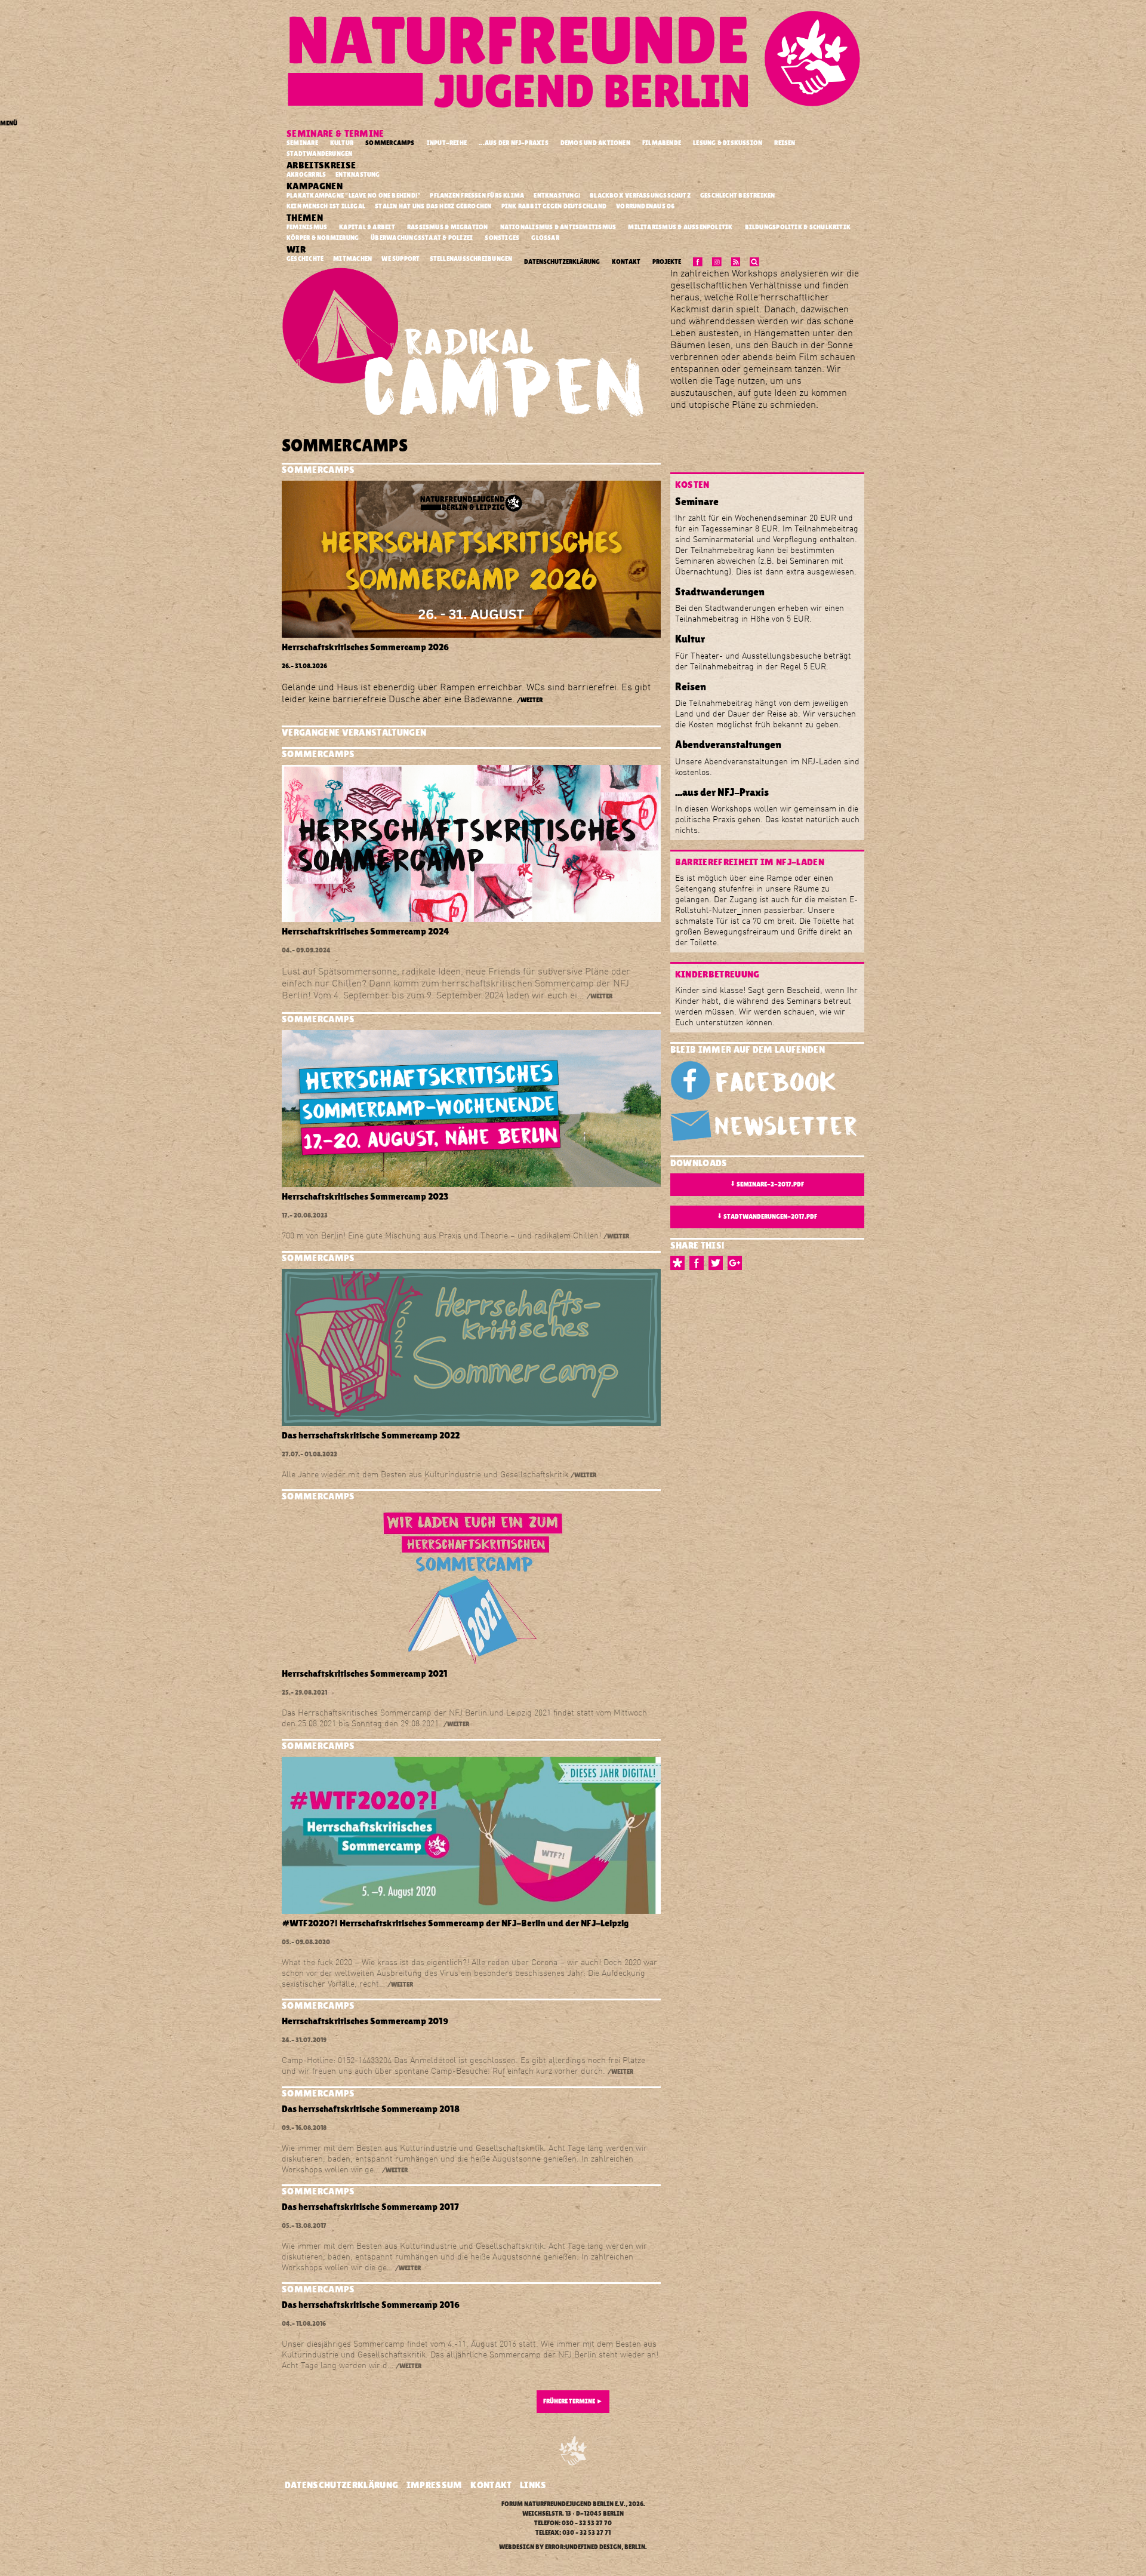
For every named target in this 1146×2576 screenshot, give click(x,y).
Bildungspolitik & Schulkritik (798, 227)
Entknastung (358, 174)
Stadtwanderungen (320, 154)
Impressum (435, 2485)
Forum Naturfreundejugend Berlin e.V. (563, 2504)
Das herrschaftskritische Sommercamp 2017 (370, 2207)
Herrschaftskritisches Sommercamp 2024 (366, 931)
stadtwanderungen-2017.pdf (767, 1216)
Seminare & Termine (336, 133)
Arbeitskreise (322, 165)
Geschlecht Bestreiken (738, 195)
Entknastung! (557, 195)
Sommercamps (390, 143)
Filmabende (662, 143)
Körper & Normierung (323, 238)
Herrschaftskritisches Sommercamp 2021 (365, 1673)
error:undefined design (583, 2547)
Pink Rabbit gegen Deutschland (555, 206)
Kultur (342, 143)
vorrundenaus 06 (646, 206)
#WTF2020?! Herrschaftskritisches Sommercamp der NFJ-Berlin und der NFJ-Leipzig (455, 1923)
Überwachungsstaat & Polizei (422, 238)
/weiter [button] (530, 700)
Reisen (785, 143)
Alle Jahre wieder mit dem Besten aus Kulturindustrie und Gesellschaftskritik (425, 1474)
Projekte (667, 262)
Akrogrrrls (307, 174)
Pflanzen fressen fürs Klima (478, 195)
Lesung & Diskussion (728, 143)
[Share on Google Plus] (737, 1263)
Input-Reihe (447, 143)
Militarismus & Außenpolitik (680, 227)
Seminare (302, 143)
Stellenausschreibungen (472, 259)
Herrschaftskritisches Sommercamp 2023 (365, 1196)
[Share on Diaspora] (680, 1263)
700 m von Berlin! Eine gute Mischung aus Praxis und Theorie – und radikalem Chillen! (441, 1235)
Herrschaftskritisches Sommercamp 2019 (365, 2021)
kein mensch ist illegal (326, 206)
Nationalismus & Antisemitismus (558, 227)
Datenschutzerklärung (562, 262)
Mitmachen (353, 259)
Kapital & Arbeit (367, 227)
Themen (306, 218)
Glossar (545, 238)
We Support (401, 259)
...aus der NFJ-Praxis (514, 143)
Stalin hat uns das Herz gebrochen (434, 206)
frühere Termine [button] (573, 2401)
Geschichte (306, 259)
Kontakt (626, 262)
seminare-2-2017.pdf (767, 1184)
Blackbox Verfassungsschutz (641, 195)
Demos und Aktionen (595, 143)
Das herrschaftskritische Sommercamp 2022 (371, 1435)
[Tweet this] (718, 1263)
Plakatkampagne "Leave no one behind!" (354, 195)
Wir (297, 249)
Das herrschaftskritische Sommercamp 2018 (371, 2109)
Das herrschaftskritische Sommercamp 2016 (371, 2305)
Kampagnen (315, 186)
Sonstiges (502, 238)
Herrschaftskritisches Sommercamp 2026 (365, 647)
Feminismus (307, 227)
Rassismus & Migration (448, 227)
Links (533, 2485)
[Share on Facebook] (699, 1263)
